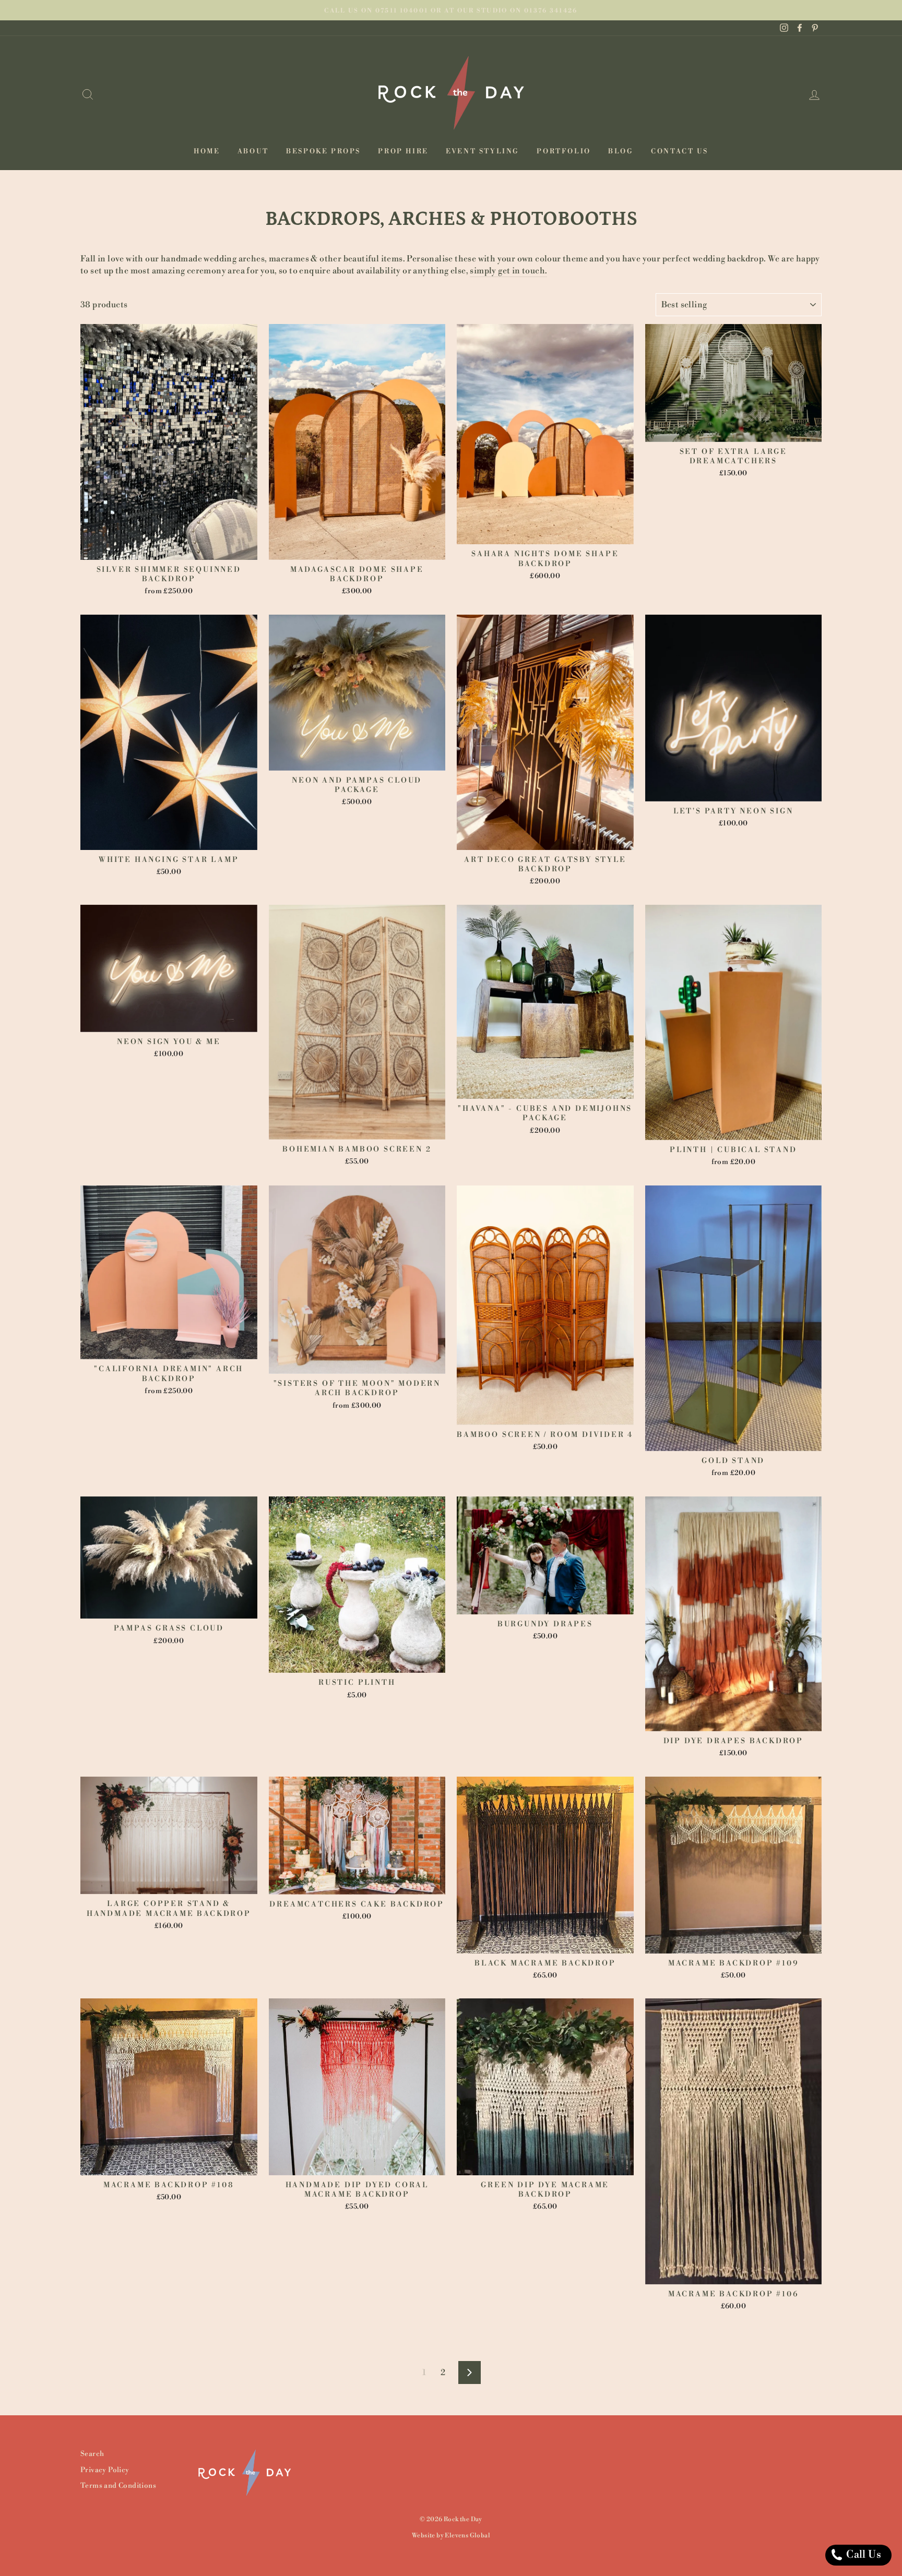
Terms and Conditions (118, 2485)
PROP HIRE (403, 151)
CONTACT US (680, 151)
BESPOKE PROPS (323, 151)
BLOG (621, 151)
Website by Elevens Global (451, 2536)
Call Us (863, 2555)
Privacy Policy (105, 2470)
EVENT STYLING (483, 151)
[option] (451, 10)
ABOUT (253, 151)
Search (92, 2454)
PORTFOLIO (563, 151)
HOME (207, 151)
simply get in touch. (508, 271)
